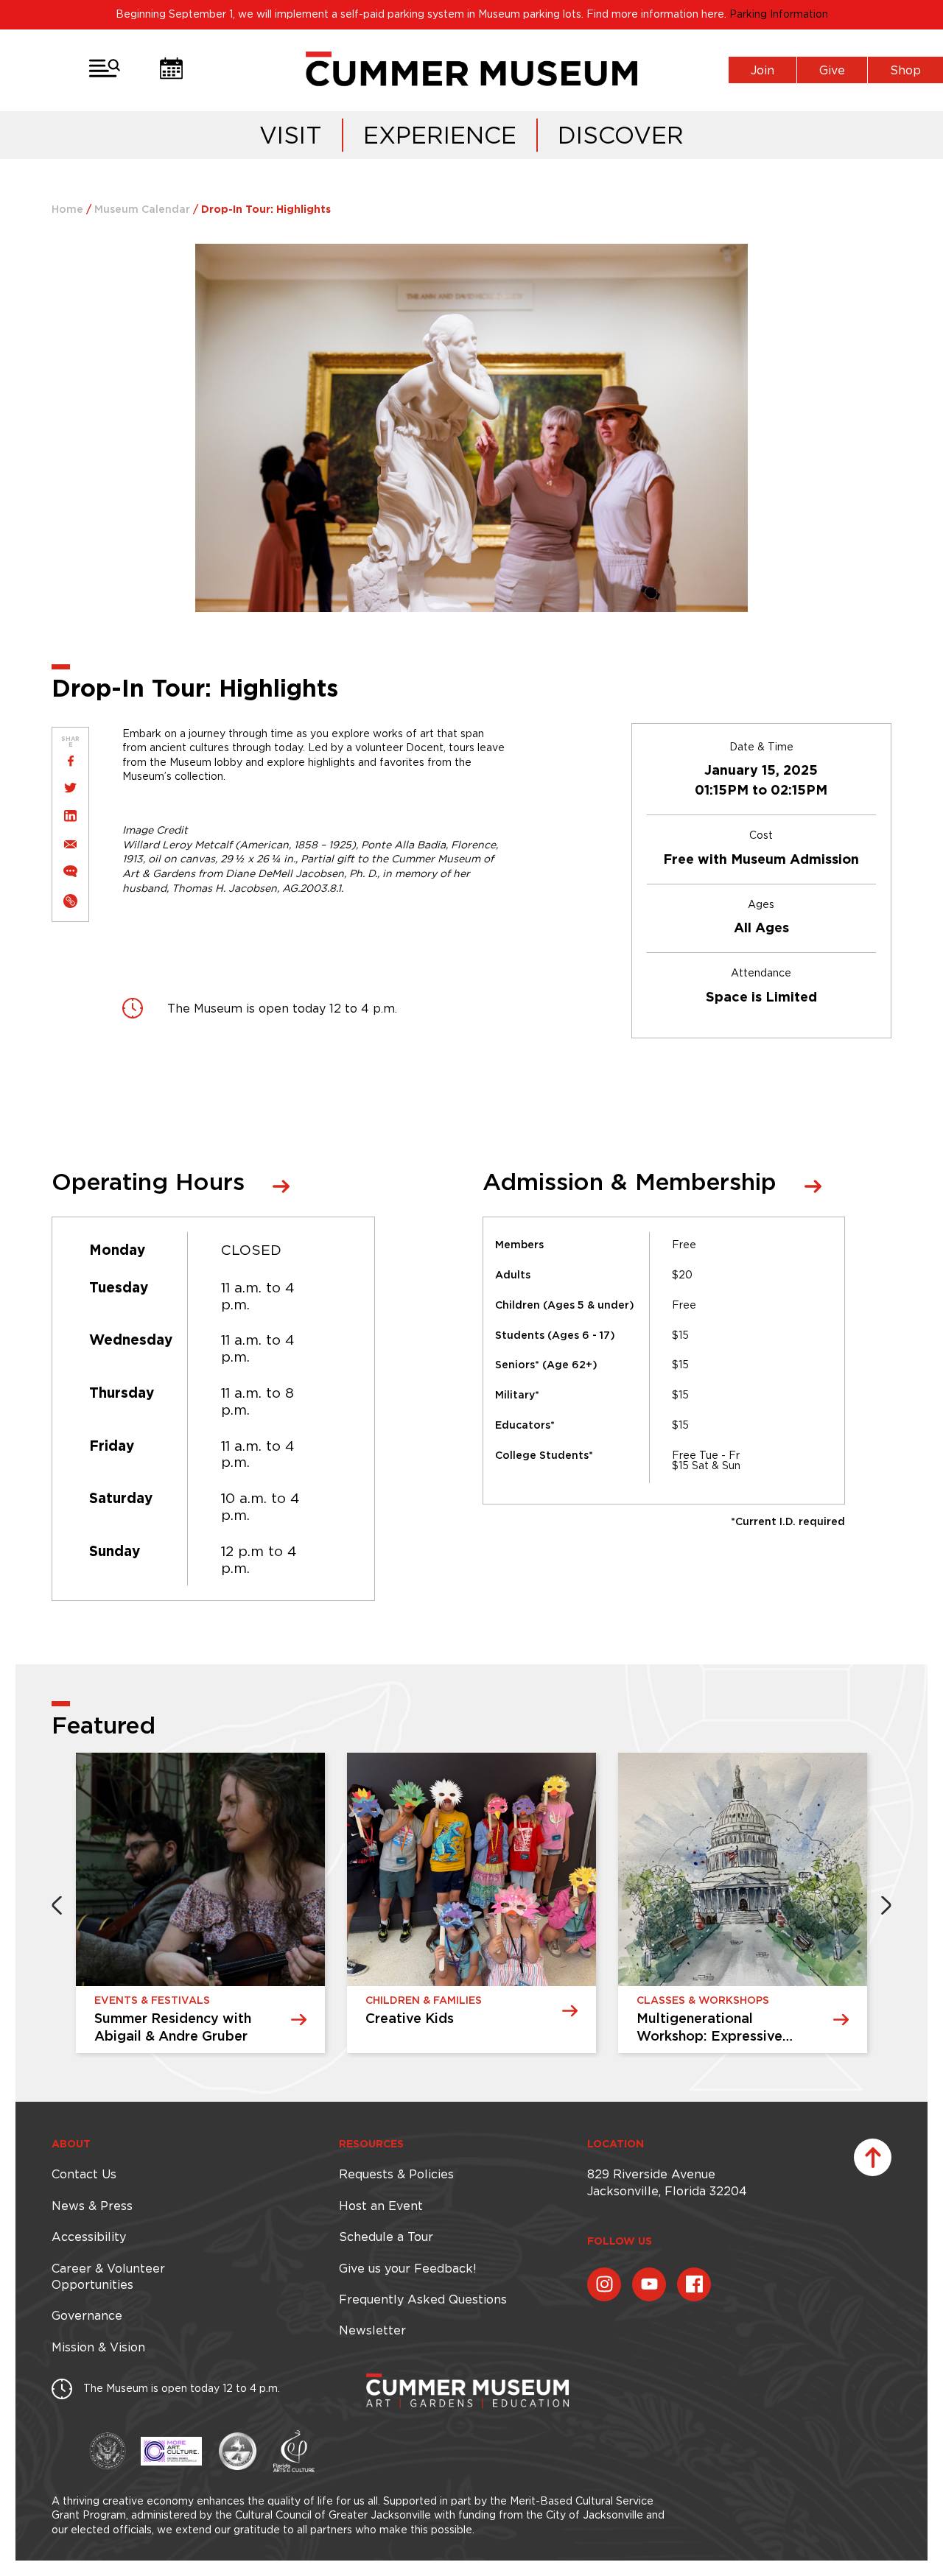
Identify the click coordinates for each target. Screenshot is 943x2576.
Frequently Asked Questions (423, 2299)
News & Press (92, 2206)
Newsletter (372, 2330)
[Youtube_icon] (649, 2284)
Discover (621, 135)
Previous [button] (57, 1905)
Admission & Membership (630, 1183)
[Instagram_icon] (604, 2284)
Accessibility (89, 2237)
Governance (87, 2315)
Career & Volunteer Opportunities (108, 2276)
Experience (440, 135)
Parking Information (779, 14)
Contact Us (84, 2174)
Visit (291, 135)
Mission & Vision (98, 2347)
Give (832, 70)
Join (763, 70)
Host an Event (381, 2206)
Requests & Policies (396, 2174)
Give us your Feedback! (407, 2268)
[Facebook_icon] (694, 2284)
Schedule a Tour (386, 2237)
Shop (905, 70)
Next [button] (886, 1905)
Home (67, 210)
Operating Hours (148, 1183)
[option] (200, 1905)
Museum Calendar (142, 210)
